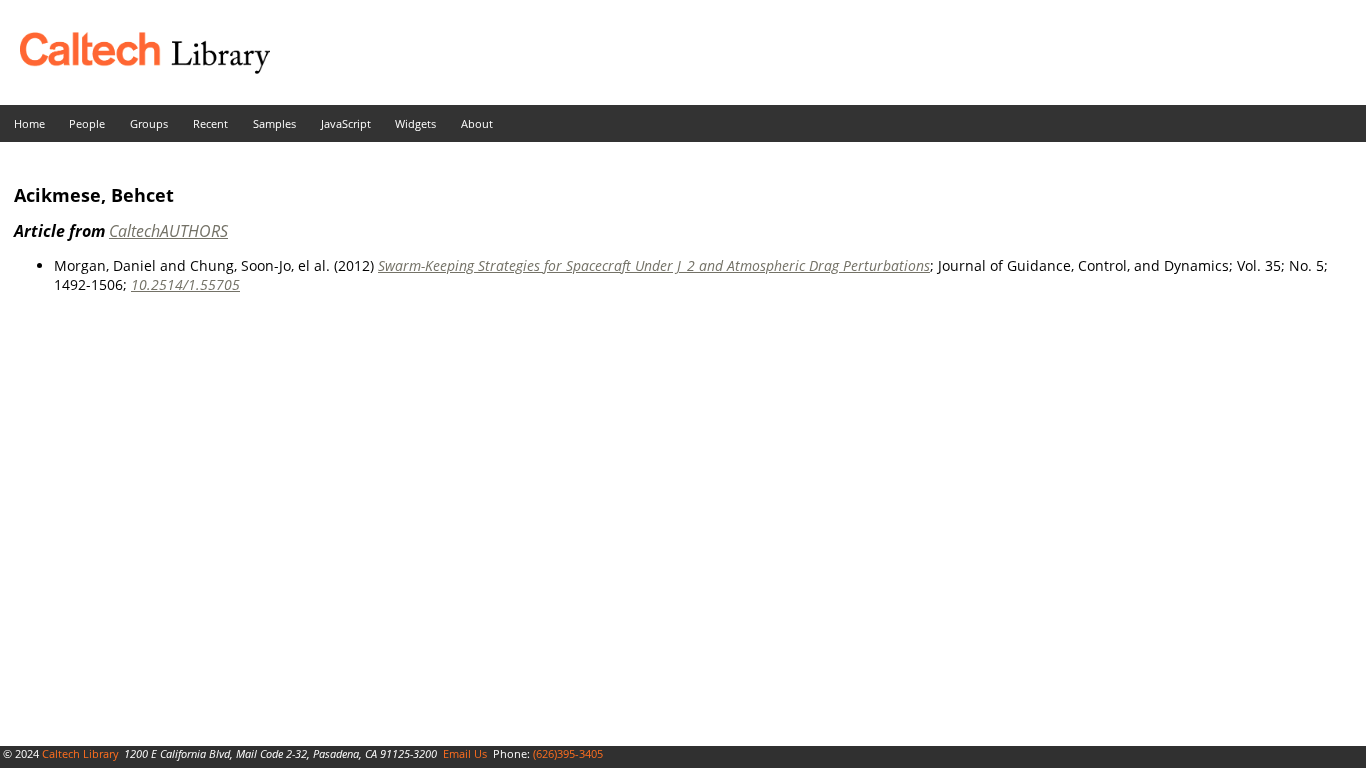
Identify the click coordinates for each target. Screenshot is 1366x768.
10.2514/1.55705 (185, 284)
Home (29, 123)
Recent (210, 123)
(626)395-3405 (568, 753)
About (477, 123)
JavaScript (346, 123)
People (87, 123)
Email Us (465, 753)
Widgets (415, 123)
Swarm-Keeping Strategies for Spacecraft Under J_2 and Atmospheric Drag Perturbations (654, 265)
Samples (274, 123)
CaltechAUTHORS (168, 231)
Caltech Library (80, 753)
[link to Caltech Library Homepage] (135, 68)
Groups (149, 123)
